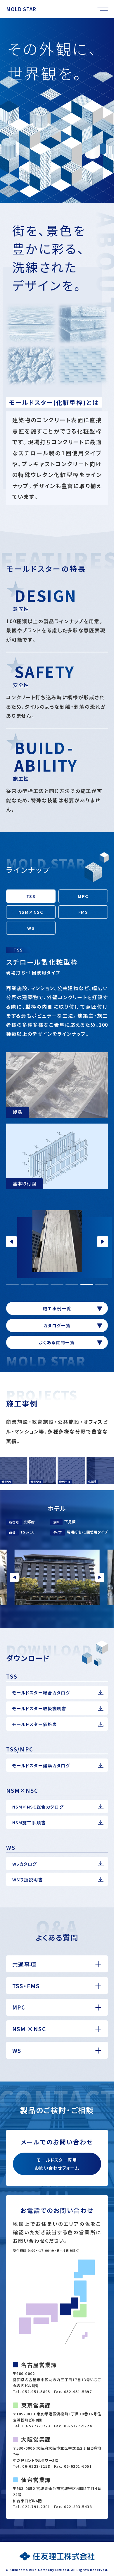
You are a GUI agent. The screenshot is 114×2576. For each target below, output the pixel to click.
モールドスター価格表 (35, 1724)
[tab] (13, 1284)
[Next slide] (103, 1241)
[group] (57, 110)
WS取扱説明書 (28, 1879)
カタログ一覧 (57, 1325)
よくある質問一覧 (57, 1342)
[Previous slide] (11, 1241)
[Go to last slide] (14, 1578)
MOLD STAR (21, 9)
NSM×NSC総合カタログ (38, 1807)
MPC (83, 896)
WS (31, 928)
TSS (31, 896)
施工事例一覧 (57, 1308)
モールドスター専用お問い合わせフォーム (57, 2164)
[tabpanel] (58, 1241)
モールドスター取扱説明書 (39, 1708)
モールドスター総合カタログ (41, 1693)
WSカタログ (25, 1864)
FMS (83, 912)
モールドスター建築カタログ (41, 1765)
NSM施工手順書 (29, 1822)
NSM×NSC (31, 912)
